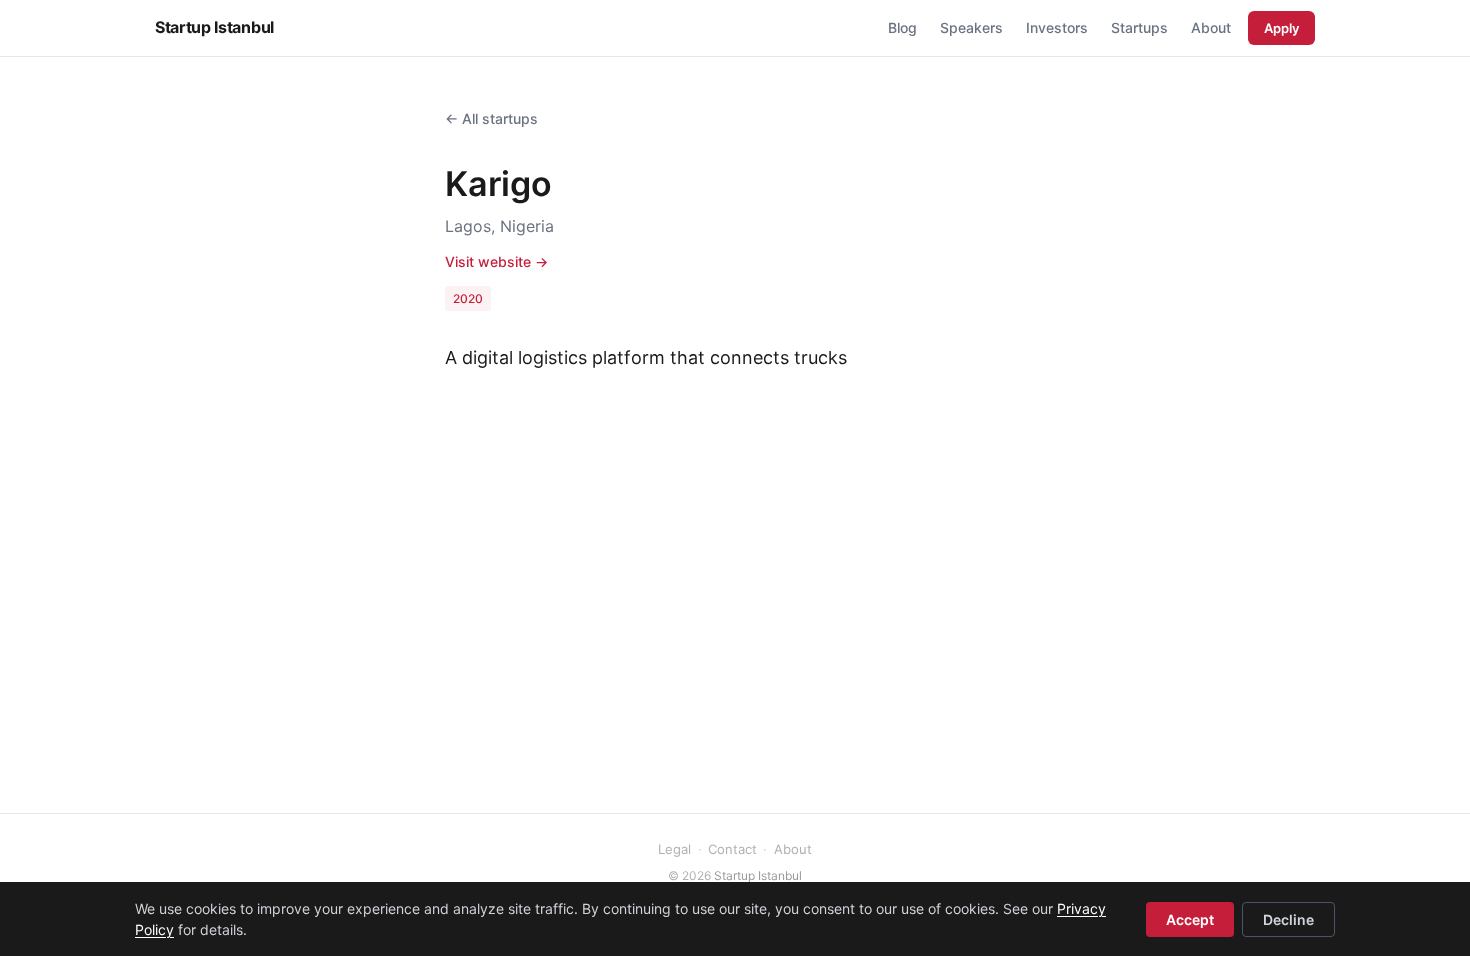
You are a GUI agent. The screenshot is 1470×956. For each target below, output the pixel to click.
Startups (1139, 27)
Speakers (971, 27)
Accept (1190, 919)
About (1211, 27)
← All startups (491, 118)
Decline (1288, 919)
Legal (674, 849)
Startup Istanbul (214, 27)
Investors (1057, 27)
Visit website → (496, 261)
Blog (902, 27)
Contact (732, 849)
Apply (1281, 28)
